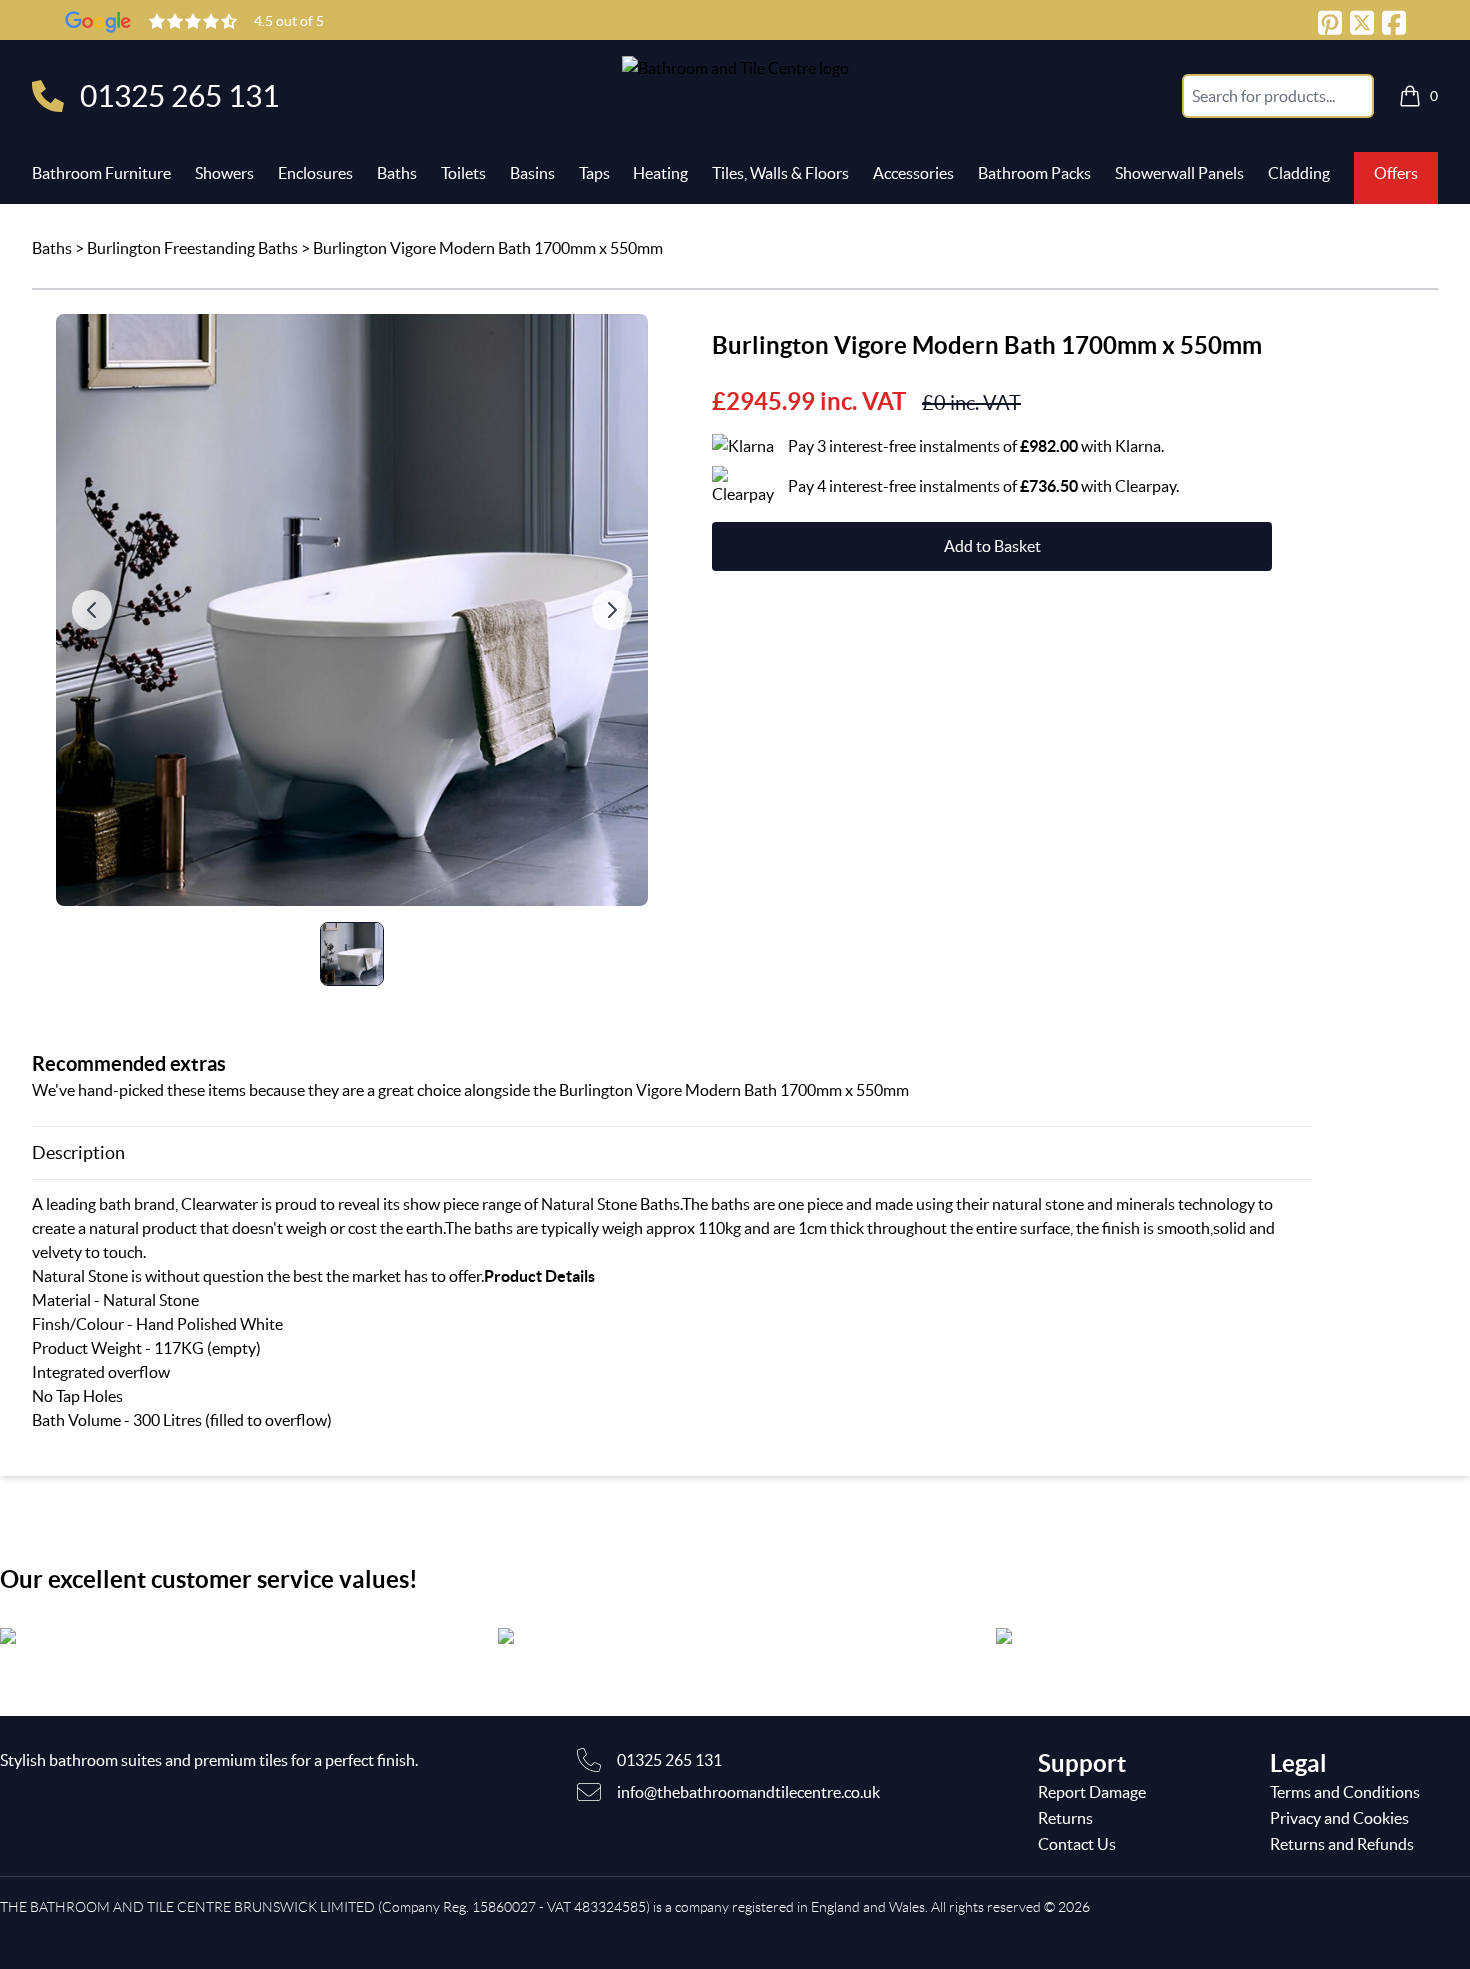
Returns (1065, 1818)
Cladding (1299, 173)
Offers (1396, 173)
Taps (594, 173)
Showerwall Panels (1179, 173)
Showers (224, 173)
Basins (532, 173)
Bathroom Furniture (101, 173)
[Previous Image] (92, 610)
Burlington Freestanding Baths (192, 248)
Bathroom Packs (1034, 173)
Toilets (463, 173)
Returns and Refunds (1342, 1844)
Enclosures (315, 173)
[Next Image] (612, 610)
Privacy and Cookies (1339, 1818)
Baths (397, 173)
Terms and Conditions (1345, 1792)
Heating (660, 173)
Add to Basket (992, 546)
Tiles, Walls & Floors (780, 173)
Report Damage (1092, 1792)
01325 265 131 (179, 96)
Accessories (913, 173)
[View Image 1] (352, 954)
